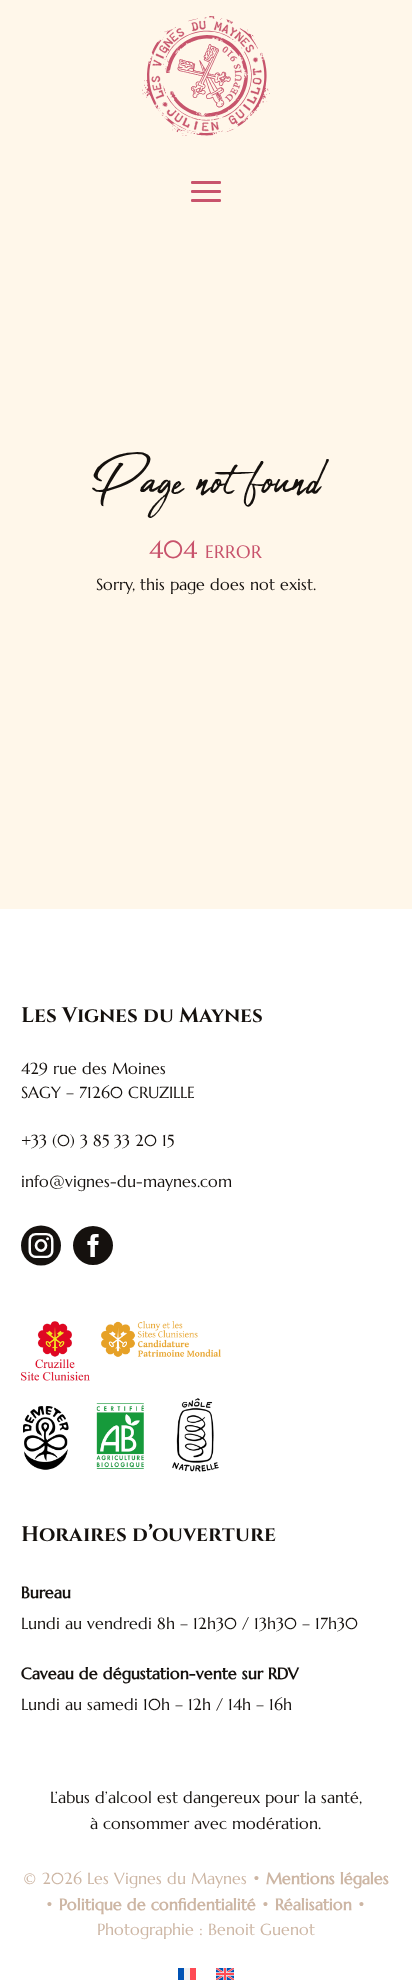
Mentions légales (327, 1878)
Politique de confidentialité (157, 1904)
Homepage (95, 653)
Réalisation (313, 1904)
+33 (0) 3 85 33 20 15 (97, 1140)
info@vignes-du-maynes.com (126, 1181)
